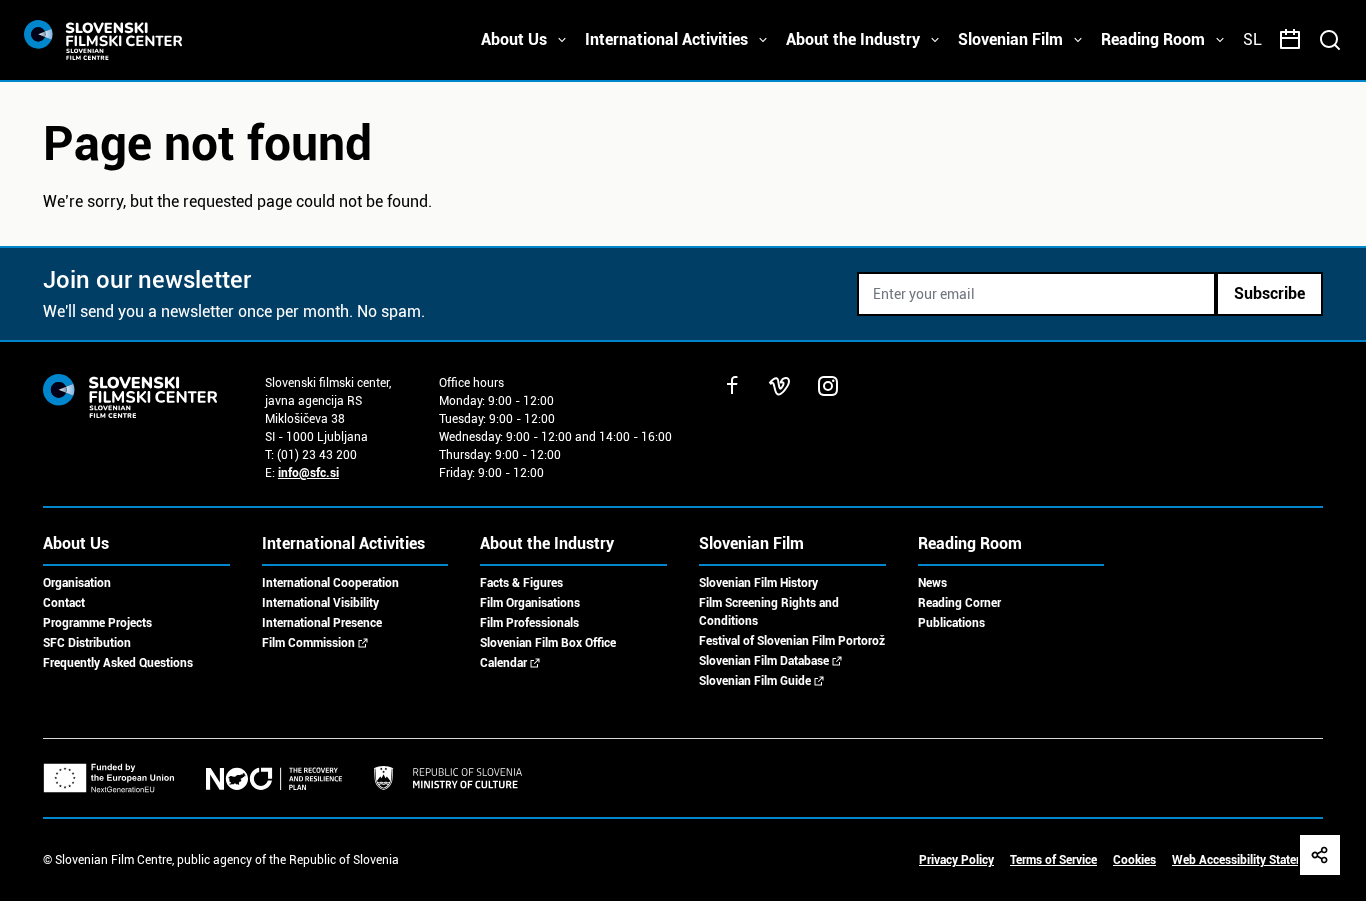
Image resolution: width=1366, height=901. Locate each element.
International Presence (322, 623)
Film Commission (308, 643)
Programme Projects (97, 623)
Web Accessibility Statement (1247, 860)
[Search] (1330, 40)
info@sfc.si (308, 473)
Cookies (1134, 860)
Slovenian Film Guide (755, 681)
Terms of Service (1053, 860)
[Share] (1320, 855)
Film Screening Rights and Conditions (769, 612)
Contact (64, 603)
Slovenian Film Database (764, 661)
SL (1252, 39)
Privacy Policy (956, 860)
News (932, 583)
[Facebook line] (732, 386)
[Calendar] (1290, 40)
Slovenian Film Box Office (548, 643)
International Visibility (320, 603)
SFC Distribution (87, 643)
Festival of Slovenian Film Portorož (792, 641)
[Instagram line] (828, 386)
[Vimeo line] (780, 386)
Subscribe (1269, 293)
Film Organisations (530, 603)
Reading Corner (959, 603)
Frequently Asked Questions (118, 663)
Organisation (77, 583)
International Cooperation (330, 583)
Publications (951, 623)
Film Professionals (529, 623)
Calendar (503, 663)
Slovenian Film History (758, 583)
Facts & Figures (521, 583)
